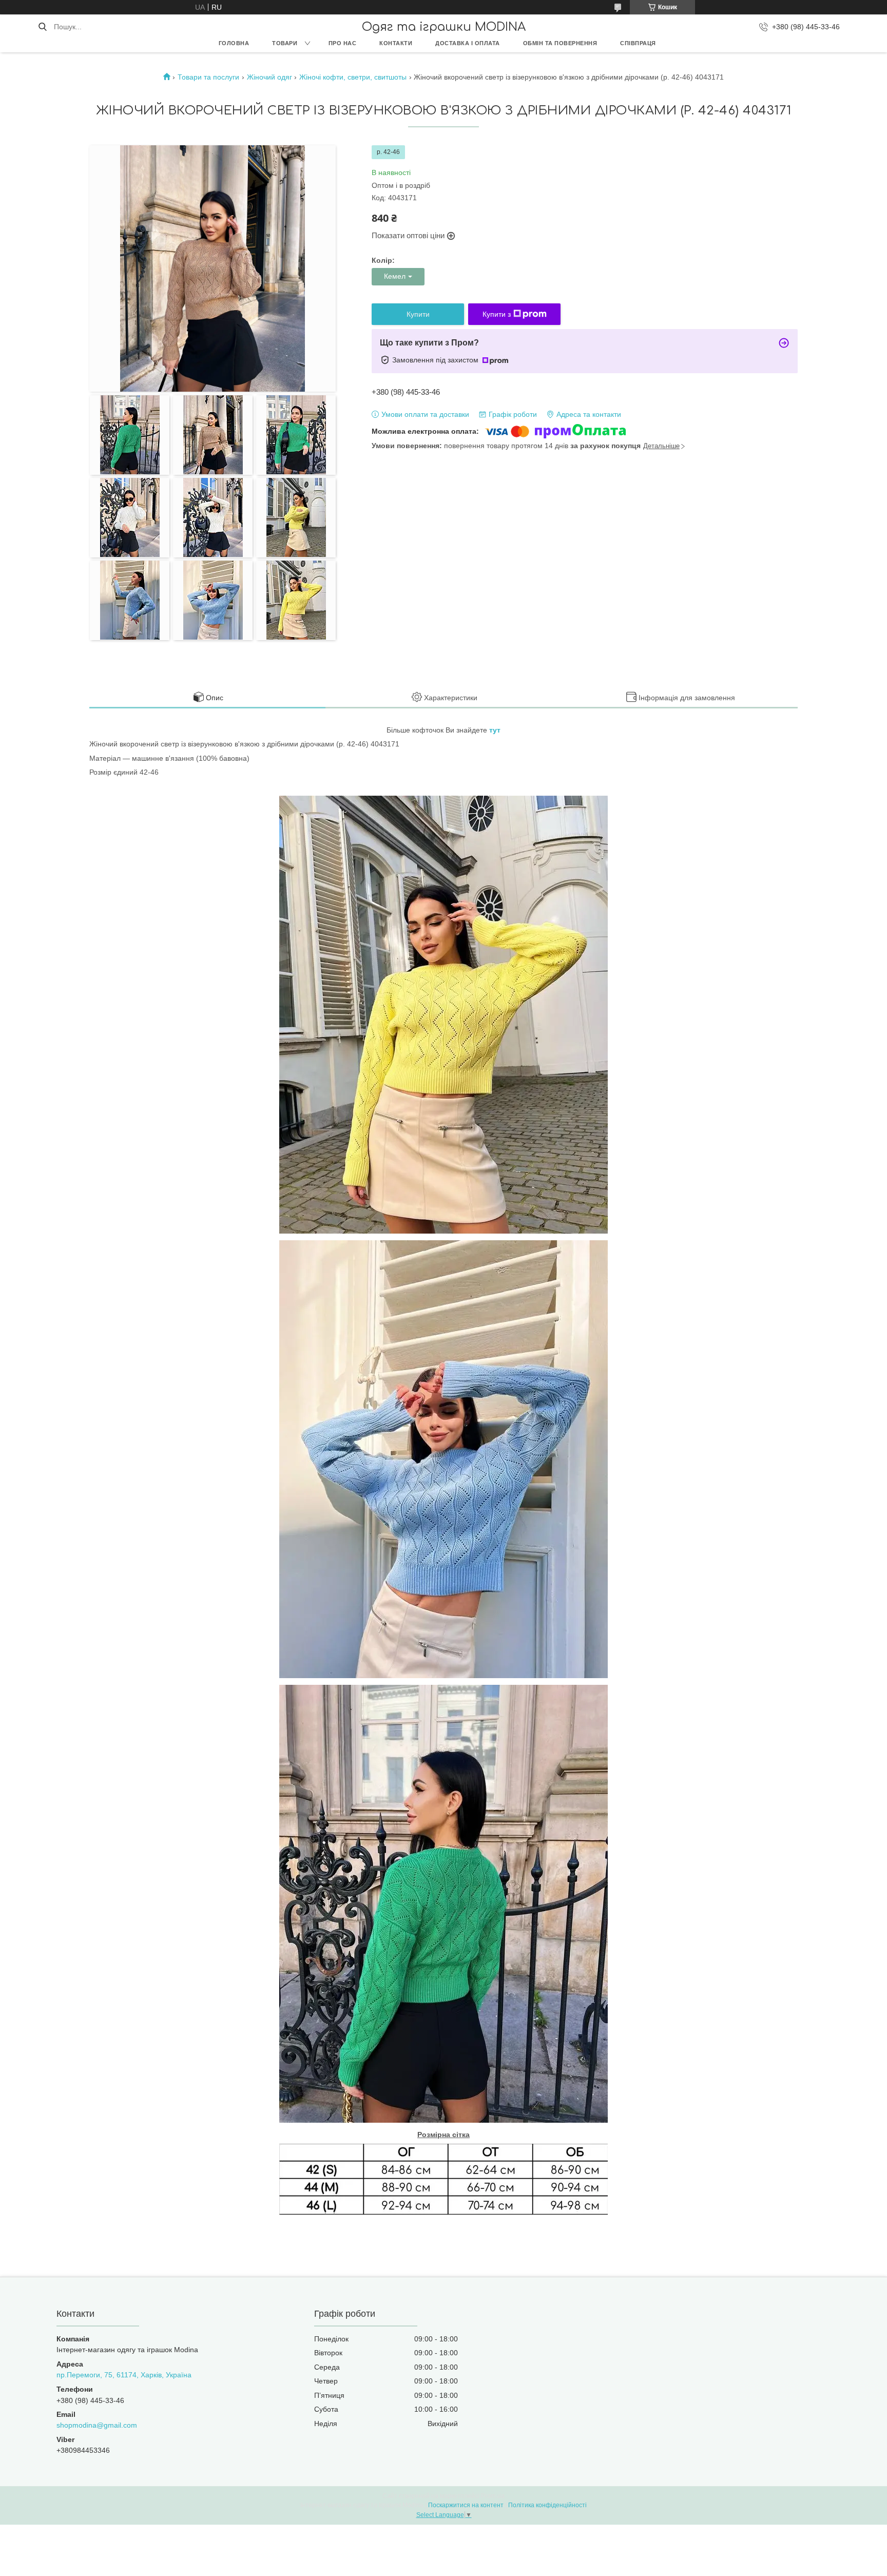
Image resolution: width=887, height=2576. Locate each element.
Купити (418, 314)
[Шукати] (42, 27)
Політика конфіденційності (547, 2505)
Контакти (396, 43)
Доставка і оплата (468, 43)
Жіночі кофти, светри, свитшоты (353, 77)
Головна (234, 43)
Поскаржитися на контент (466, 2505)
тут (495, 730)
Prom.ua (493, 2496)
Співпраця (638, 43)
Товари (285, 43)
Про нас (343, 43)
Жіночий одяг (269, 77)
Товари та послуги (208, 77)
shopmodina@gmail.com (97, 2425)
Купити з (497, 314)
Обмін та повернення (560, 43)
